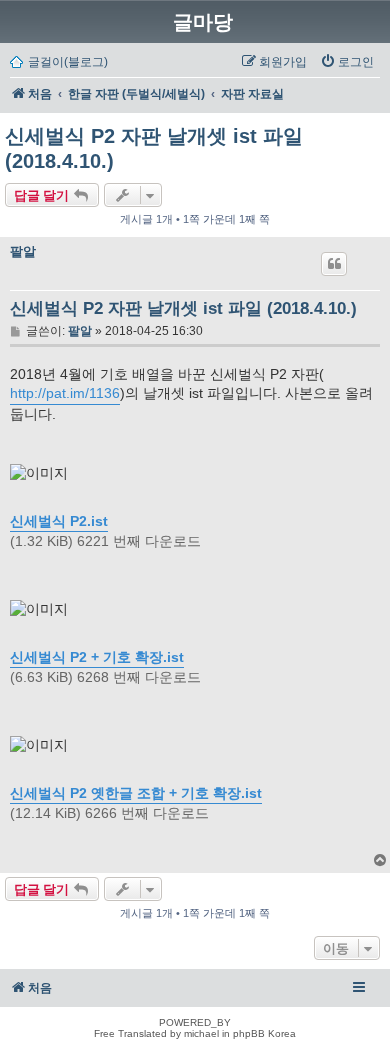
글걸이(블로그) (68, 62)
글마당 (203, 22)
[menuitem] (347, 62)
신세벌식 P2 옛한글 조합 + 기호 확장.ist (136, 793)
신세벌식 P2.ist (59, 521)
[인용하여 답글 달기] (334, 264)
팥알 (23, 251)
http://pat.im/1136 (65, 393)
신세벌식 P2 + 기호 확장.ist (97, 657)
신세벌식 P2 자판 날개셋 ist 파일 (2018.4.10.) (154, 148)
